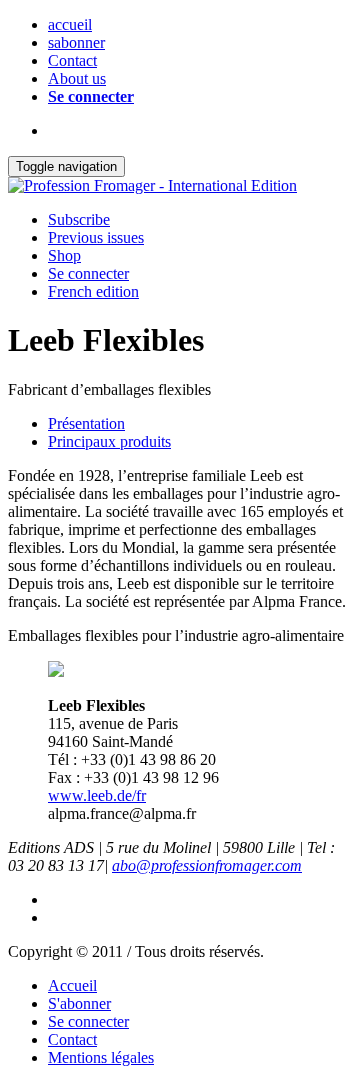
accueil (70, 24)
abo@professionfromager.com (207, 865)
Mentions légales (101, 1057)
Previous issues (96, 237)
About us (77, 78)
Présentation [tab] (86, 423)
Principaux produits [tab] (109, 441)
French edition (93, 291)
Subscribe (79, 219)
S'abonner (79, 1003)
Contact (72, 60)
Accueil (72, 985)
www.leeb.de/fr (97, 795)
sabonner (76, 42)
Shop (64, 255)
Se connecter (91, 96)
